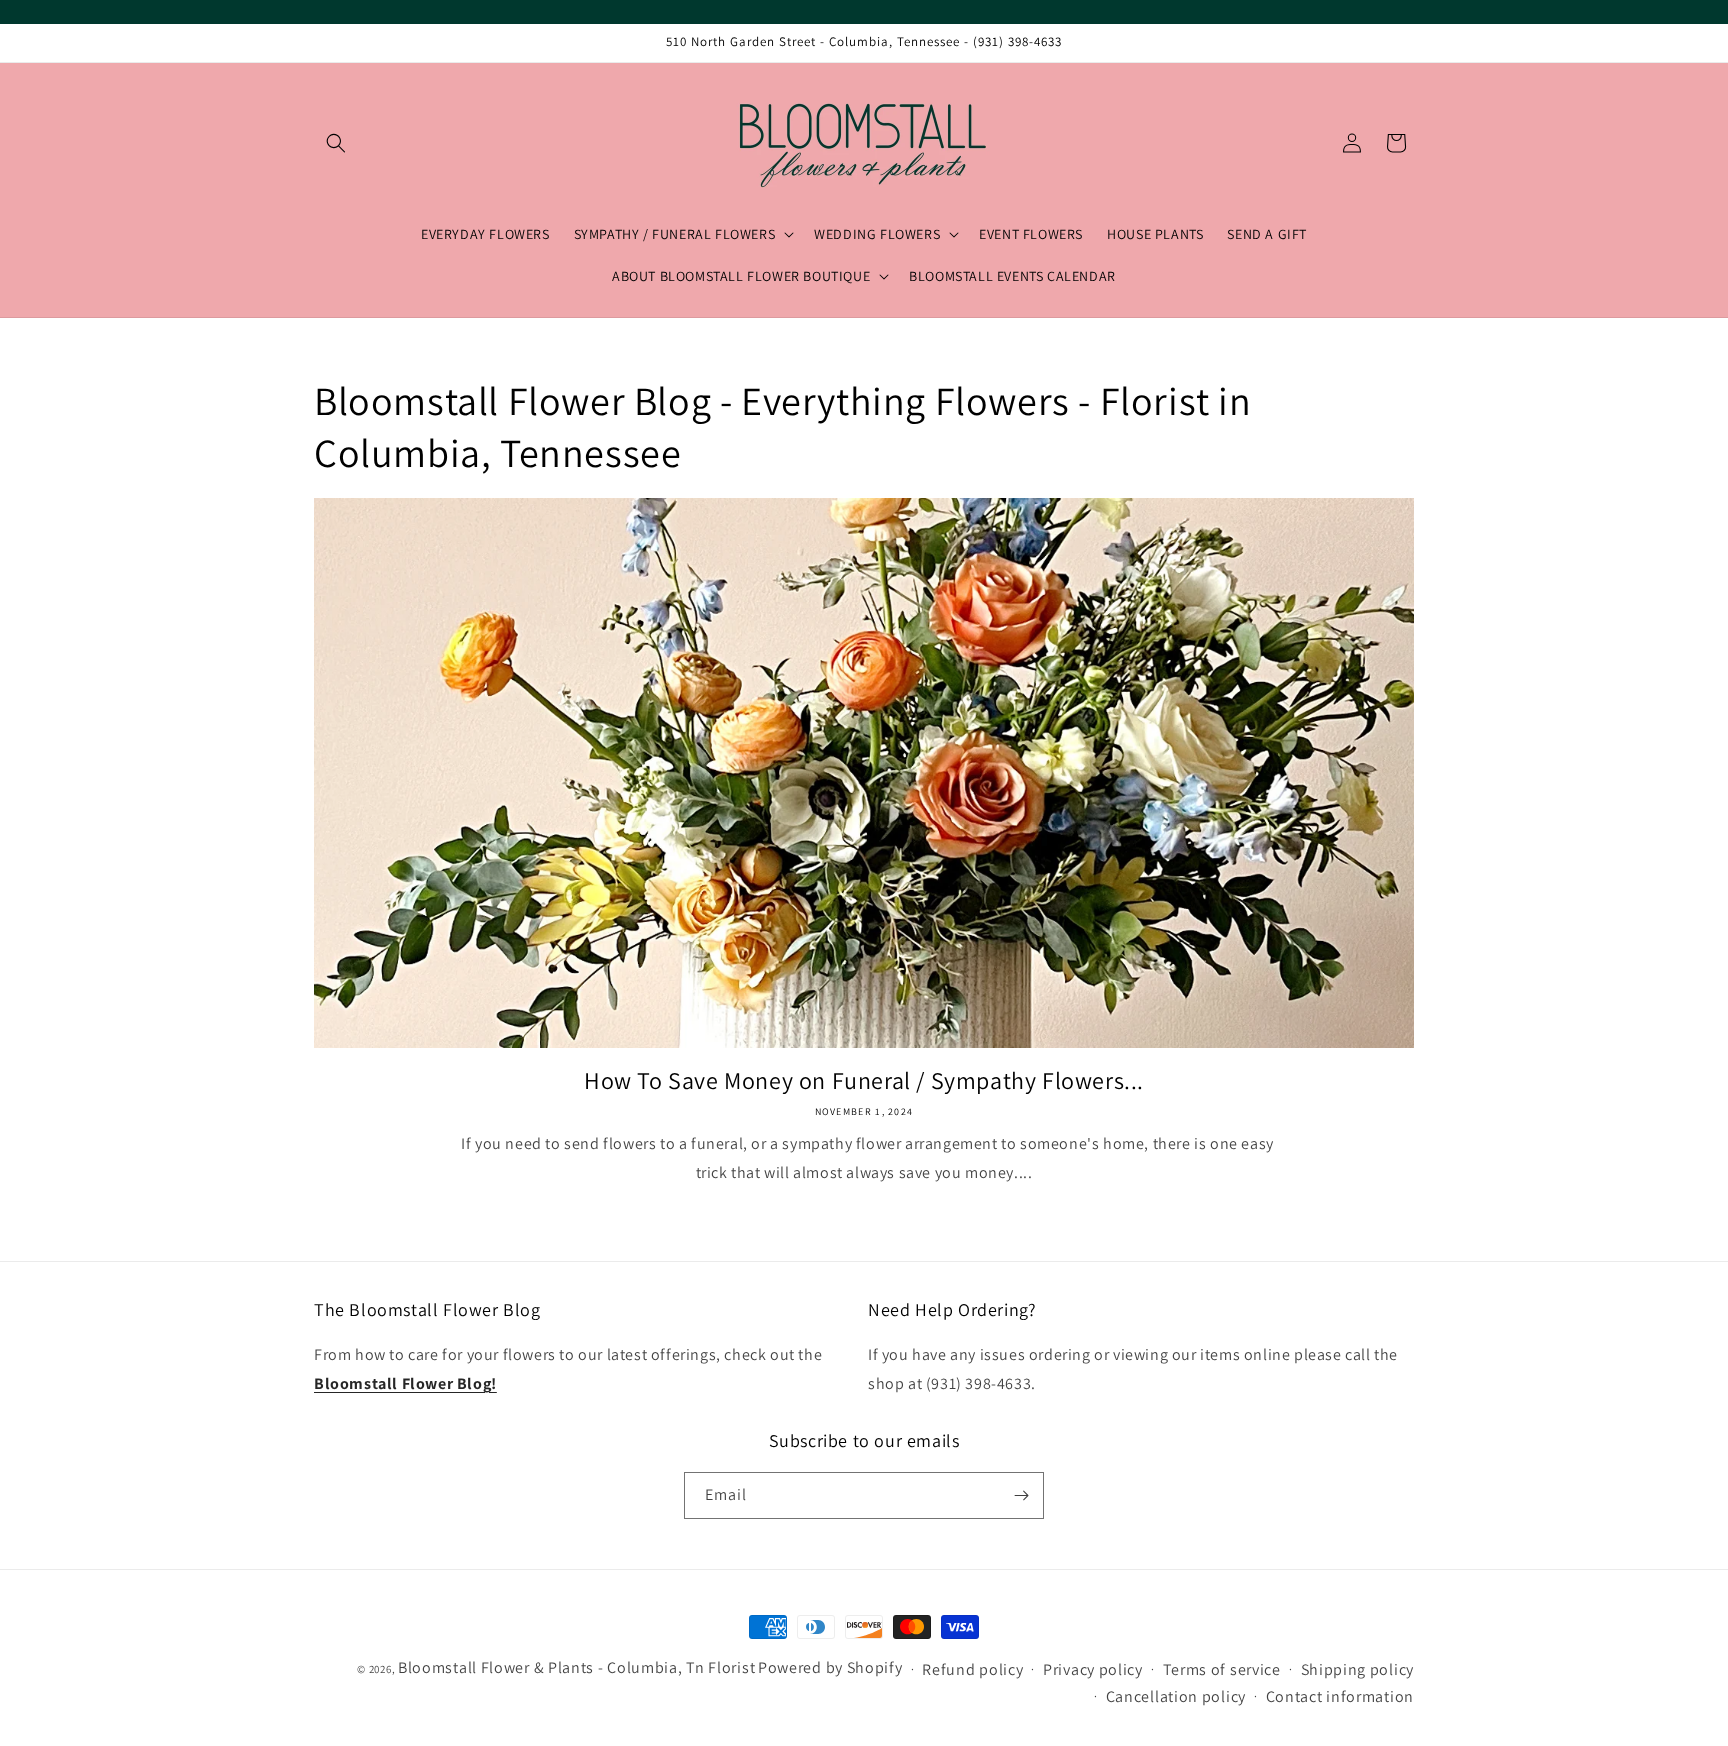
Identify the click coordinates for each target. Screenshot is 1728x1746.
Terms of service (1222, 1669)
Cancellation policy (1176, 1696)
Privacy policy (1093, 1669)
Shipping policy (1358, 1669)
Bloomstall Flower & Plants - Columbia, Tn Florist (576, 1667)
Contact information (1340, 1696)
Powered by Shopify (830, 1667)
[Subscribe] (1021, 1495)
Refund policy (972, 1669)
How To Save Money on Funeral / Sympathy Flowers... (864, 1080)
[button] (336, 143)
